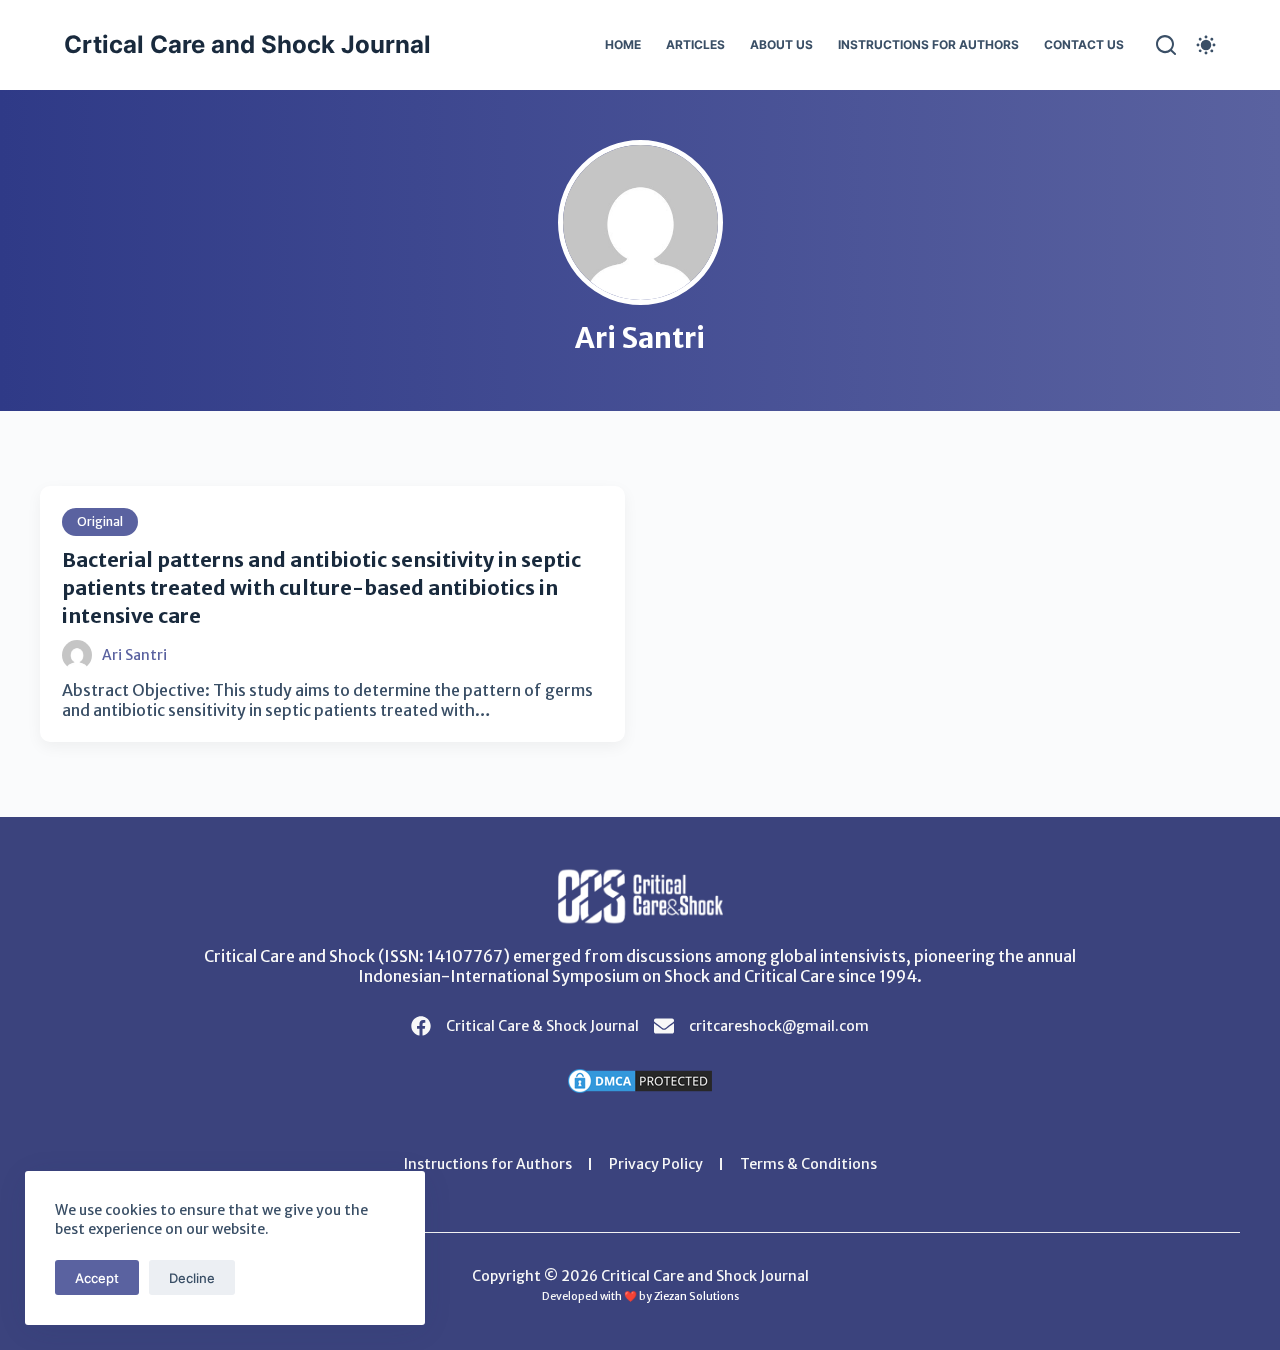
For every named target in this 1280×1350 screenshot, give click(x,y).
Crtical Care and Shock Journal (247, 44)
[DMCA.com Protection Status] (640, 1079)
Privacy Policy (656, 1164)
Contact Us (1084, 44)
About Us (781, 44)
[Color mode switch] (1206, 45)
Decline (192, 1278)
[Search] (1166, 45)
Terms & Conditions (808, 1164)
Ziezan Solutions (696, 1296)
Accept (97, 1278)
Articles (695, 44)
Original (100, 521)
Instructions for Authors (928, 44)
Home (623, 44)
